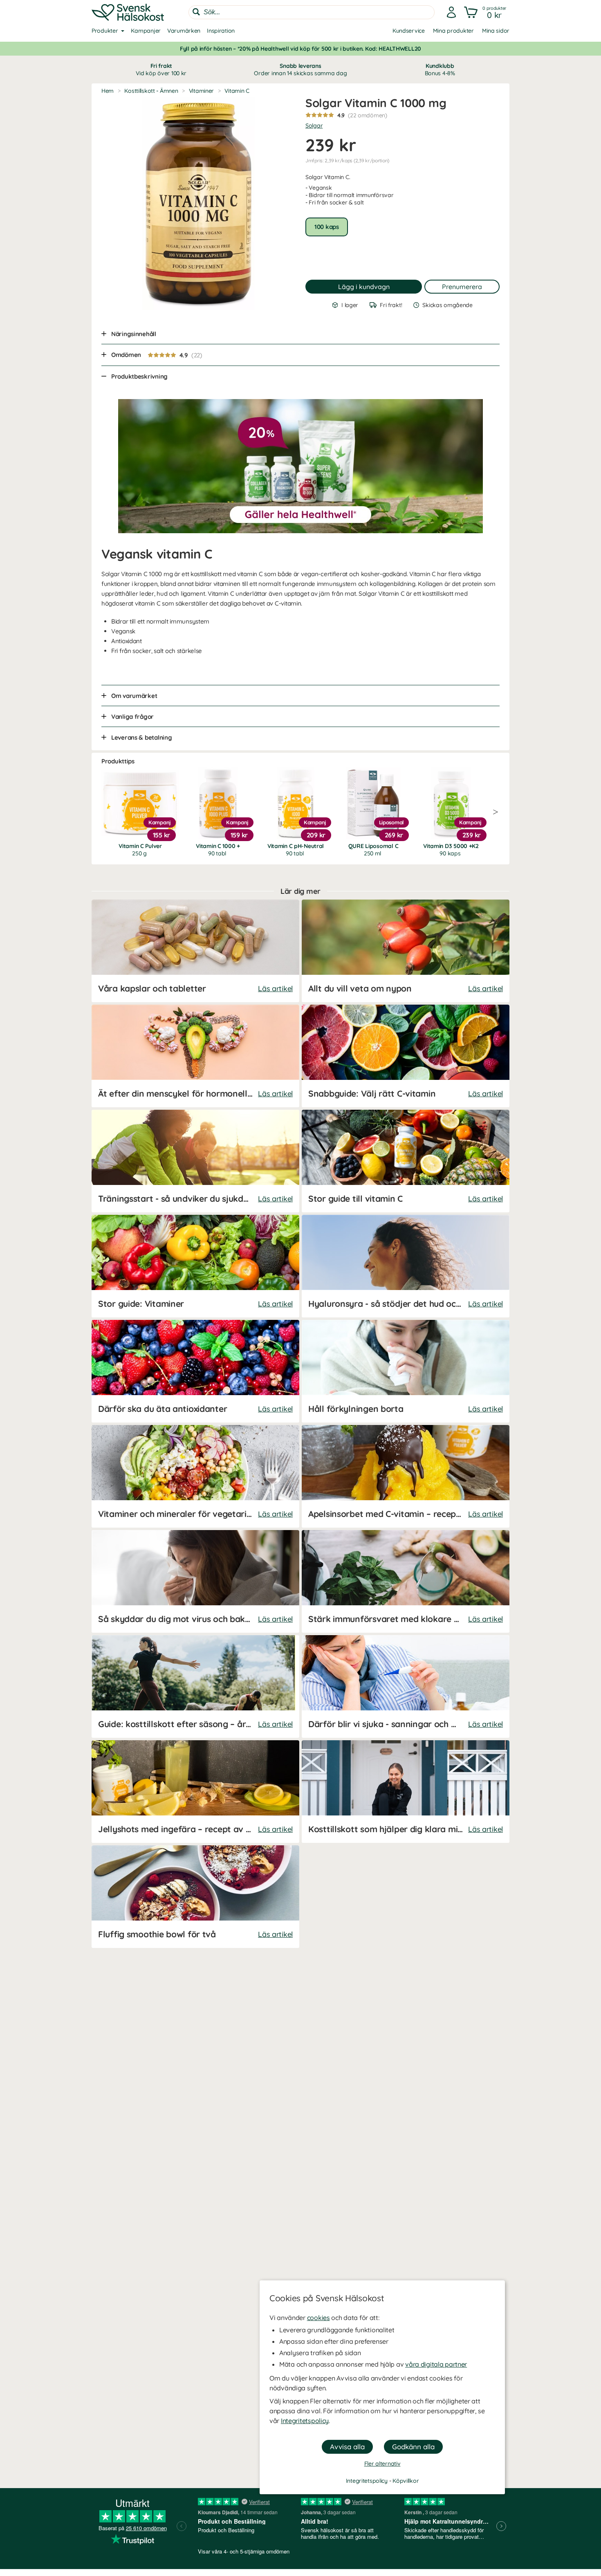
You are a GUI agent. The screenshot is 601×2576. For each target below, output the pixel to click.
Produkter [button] (105, 31)
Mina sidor (496, 31)
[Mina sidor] (451, 12)
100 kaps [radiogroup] (327, 227)
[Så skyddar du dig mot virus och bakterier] (195, 1581)
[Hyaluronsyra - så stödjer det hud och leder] (406, 1266)
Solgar (314, 126)
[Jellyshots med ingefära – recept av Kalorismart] (195, 1792)
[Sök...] (196, 12)
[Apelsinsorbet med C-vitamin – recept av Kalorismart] (406, 1476)
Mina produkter (453, 31)
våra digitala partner (436, 2364)
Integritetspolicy (305, 2421)
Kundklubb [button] (440, 70)
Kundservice (409, 31)
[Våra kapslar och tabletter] (195, 951)
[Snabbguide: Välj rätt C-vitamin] (406, 1056)
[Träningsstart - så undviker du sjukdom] (195, 1161)
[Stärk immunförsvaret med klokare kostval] (406, 1581)
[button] (486, 12)
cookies (318, 2318)
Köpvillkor (406, 2481)
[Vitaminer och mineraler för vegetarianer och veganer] (195, 1476)
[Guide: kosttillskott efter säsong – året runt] (195, 1686)
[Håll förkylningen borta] (406, 1371)
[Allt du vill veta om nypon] (406, 951)
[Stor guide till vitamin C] (406, 1161)
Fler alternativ (382, 2464)
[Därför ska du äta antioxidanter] (195, 1371)
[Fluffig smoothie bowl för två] (195, 1897)
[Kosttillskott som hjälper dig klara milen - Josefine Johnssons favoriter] (406, 1792)
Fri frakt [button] (161, 70)
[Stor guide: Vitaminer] (195, 1266)
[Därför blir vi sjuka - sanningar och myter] (406, 1686)
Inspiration (221, 31)
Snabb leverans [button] (300, 70)
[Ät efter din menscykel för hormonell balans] (195, 1056)
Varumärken (184, 31)
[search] (312, 12)
